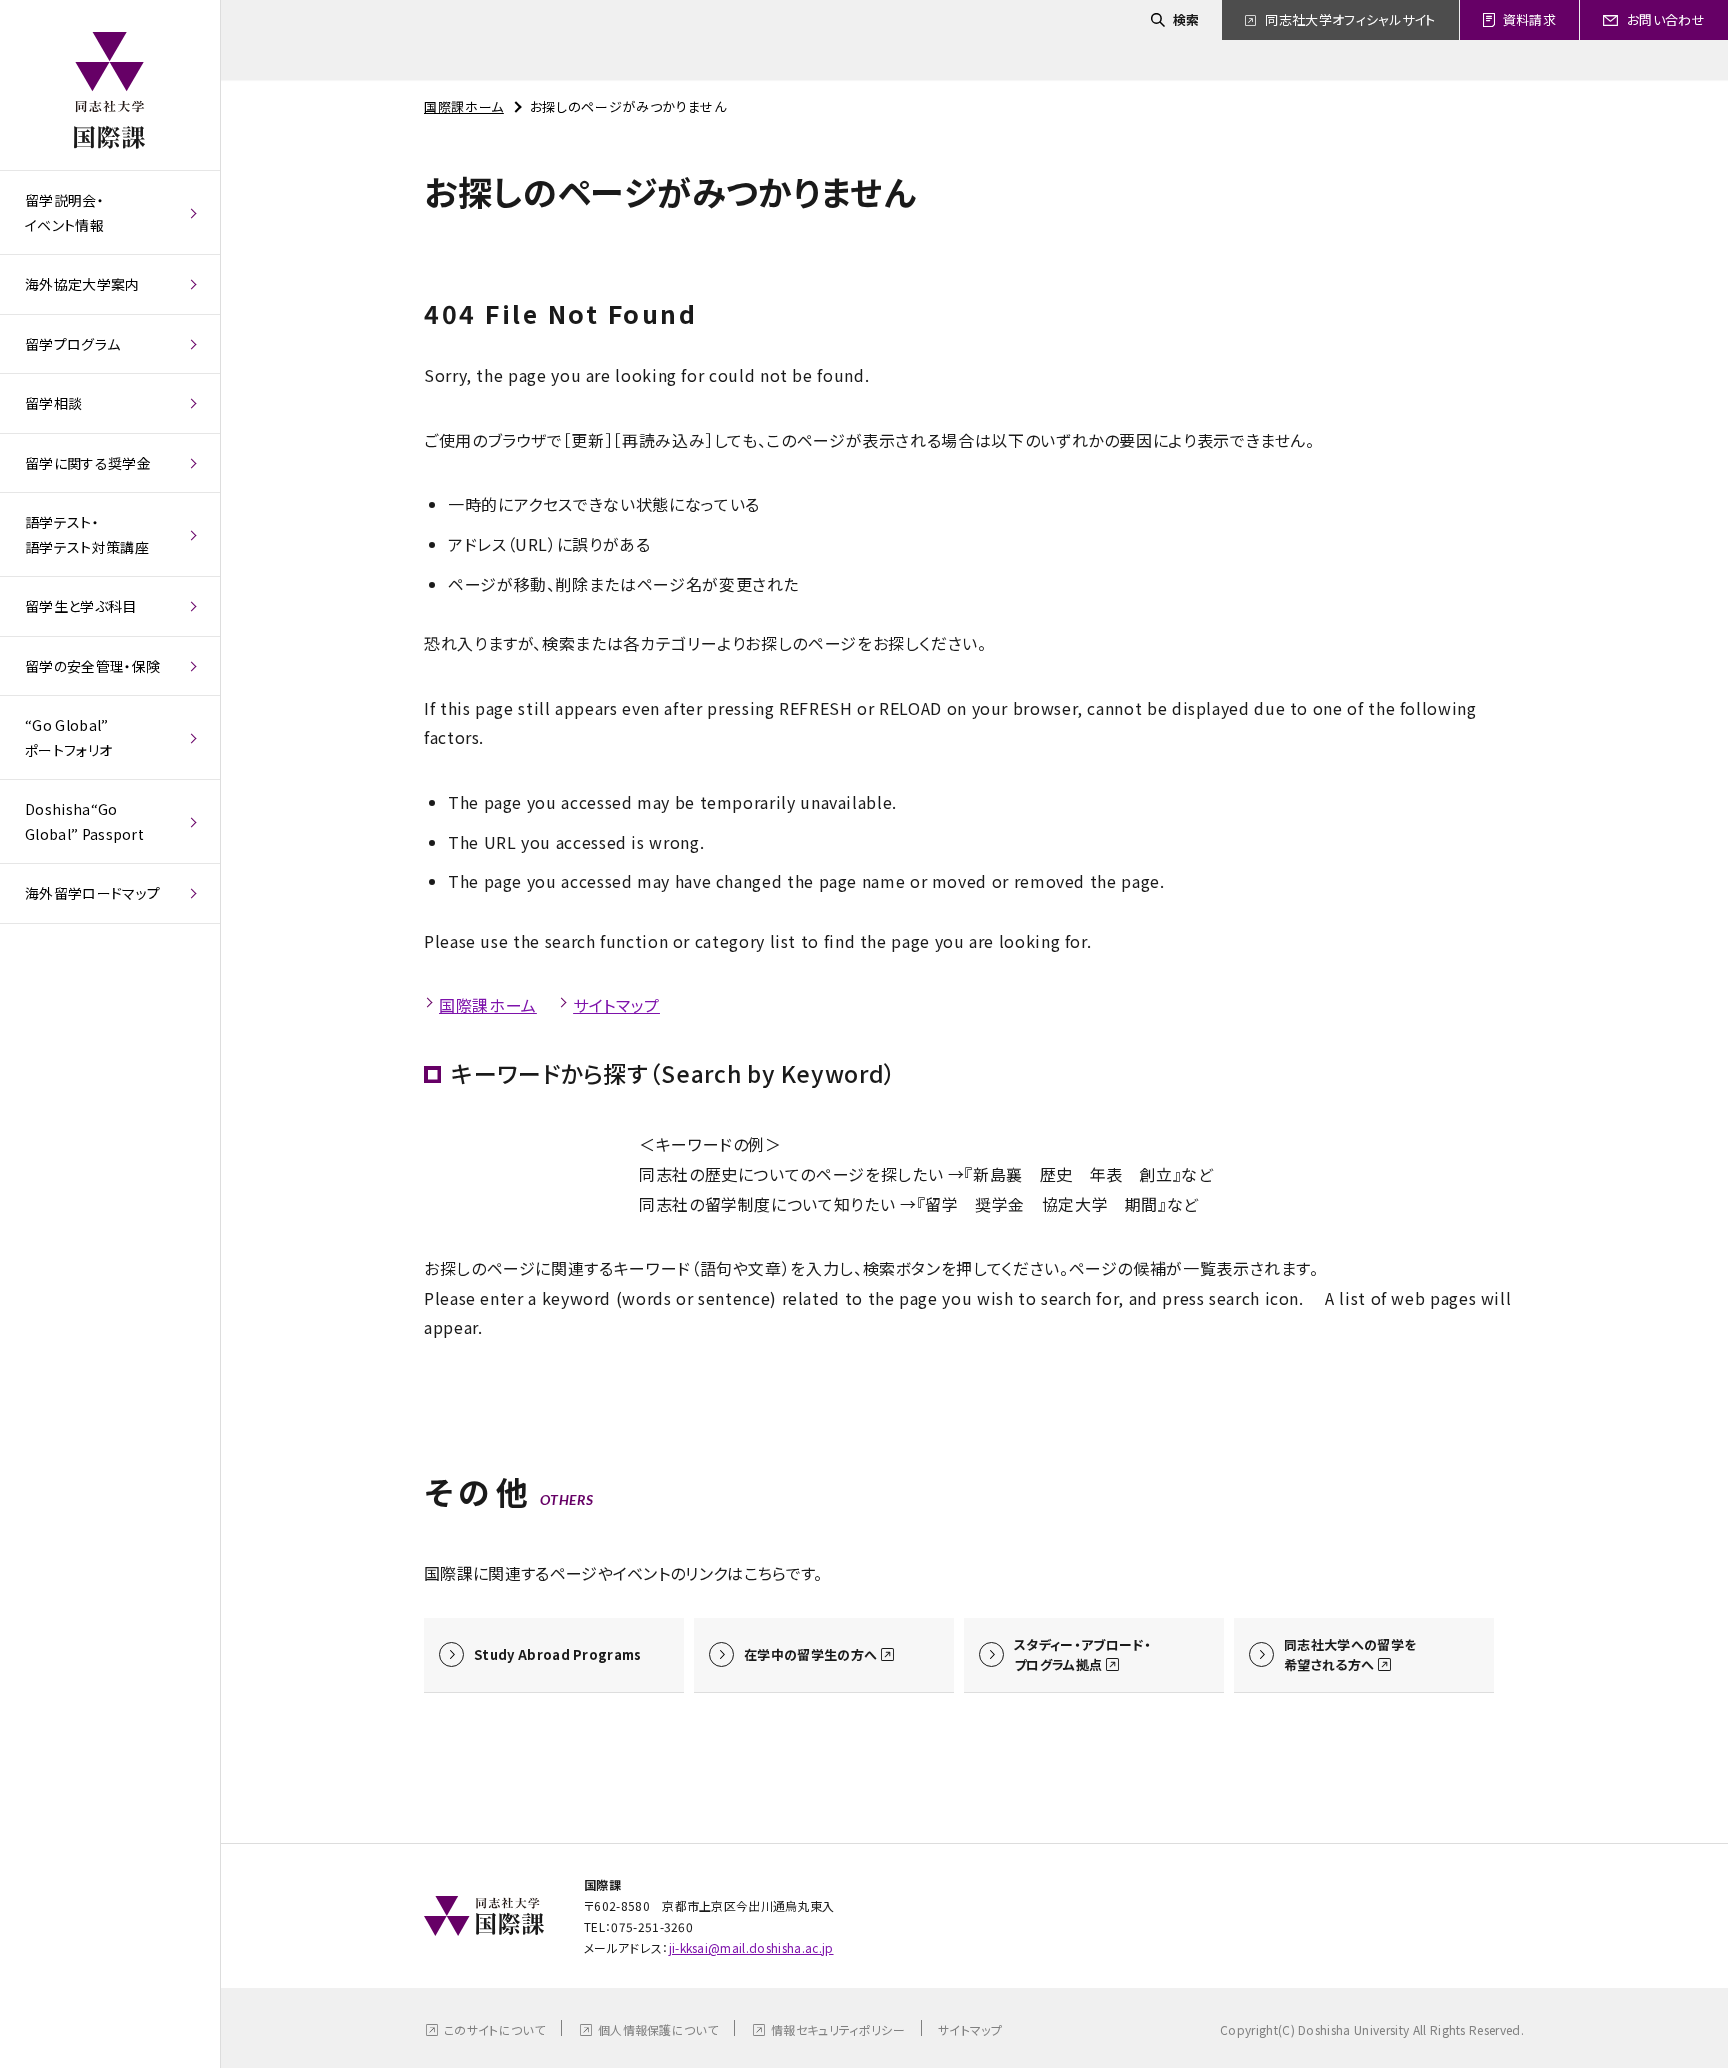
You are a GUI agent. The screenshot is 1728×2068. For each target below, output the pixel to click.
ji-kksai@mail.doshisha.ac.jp (751, 1947)
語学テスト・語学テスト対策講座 (87, 534)
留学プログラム (72, 344)
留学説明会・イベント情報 (64, 212)
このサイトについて (494, 2029)
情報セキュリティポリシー (838, 2029)
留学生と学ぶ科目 (81, 606)
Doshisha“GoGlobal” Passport (84, 821)
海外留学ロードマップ (92, 893)
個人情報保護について (658, 2029)
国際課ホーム (464, 106)
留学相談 (53, 403)
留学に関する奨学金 (88, 463)
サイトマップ (616, 1005)
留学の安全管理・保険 (92, 666)
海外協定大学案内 (82, 284)
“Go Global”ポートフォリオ (68, 737)
